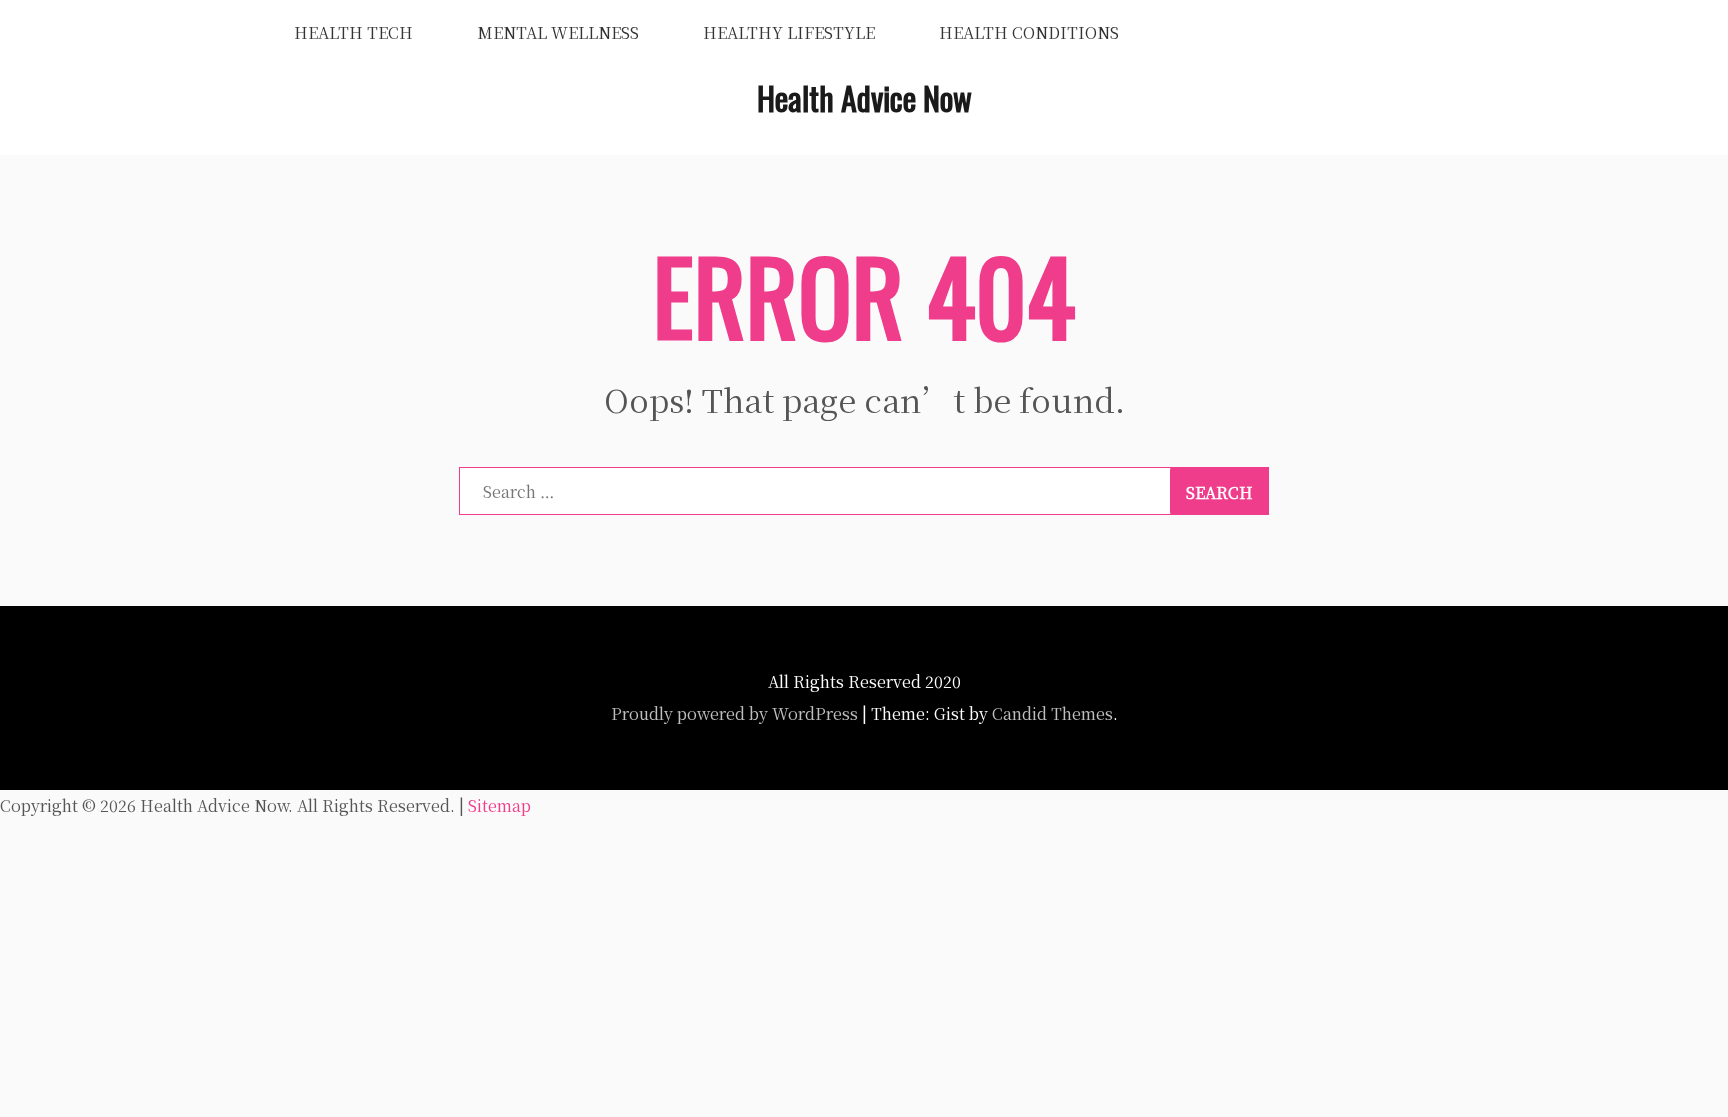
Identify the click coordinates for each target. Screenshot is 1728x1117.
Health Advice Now (864, 97)
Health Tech (353, 32)
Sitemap (499, 805)
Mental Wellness (558, 32)
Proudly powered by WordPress (734, 713)
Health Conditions (1029, 32)
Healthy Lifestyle (789, 32)
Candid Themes (1052, 713)
